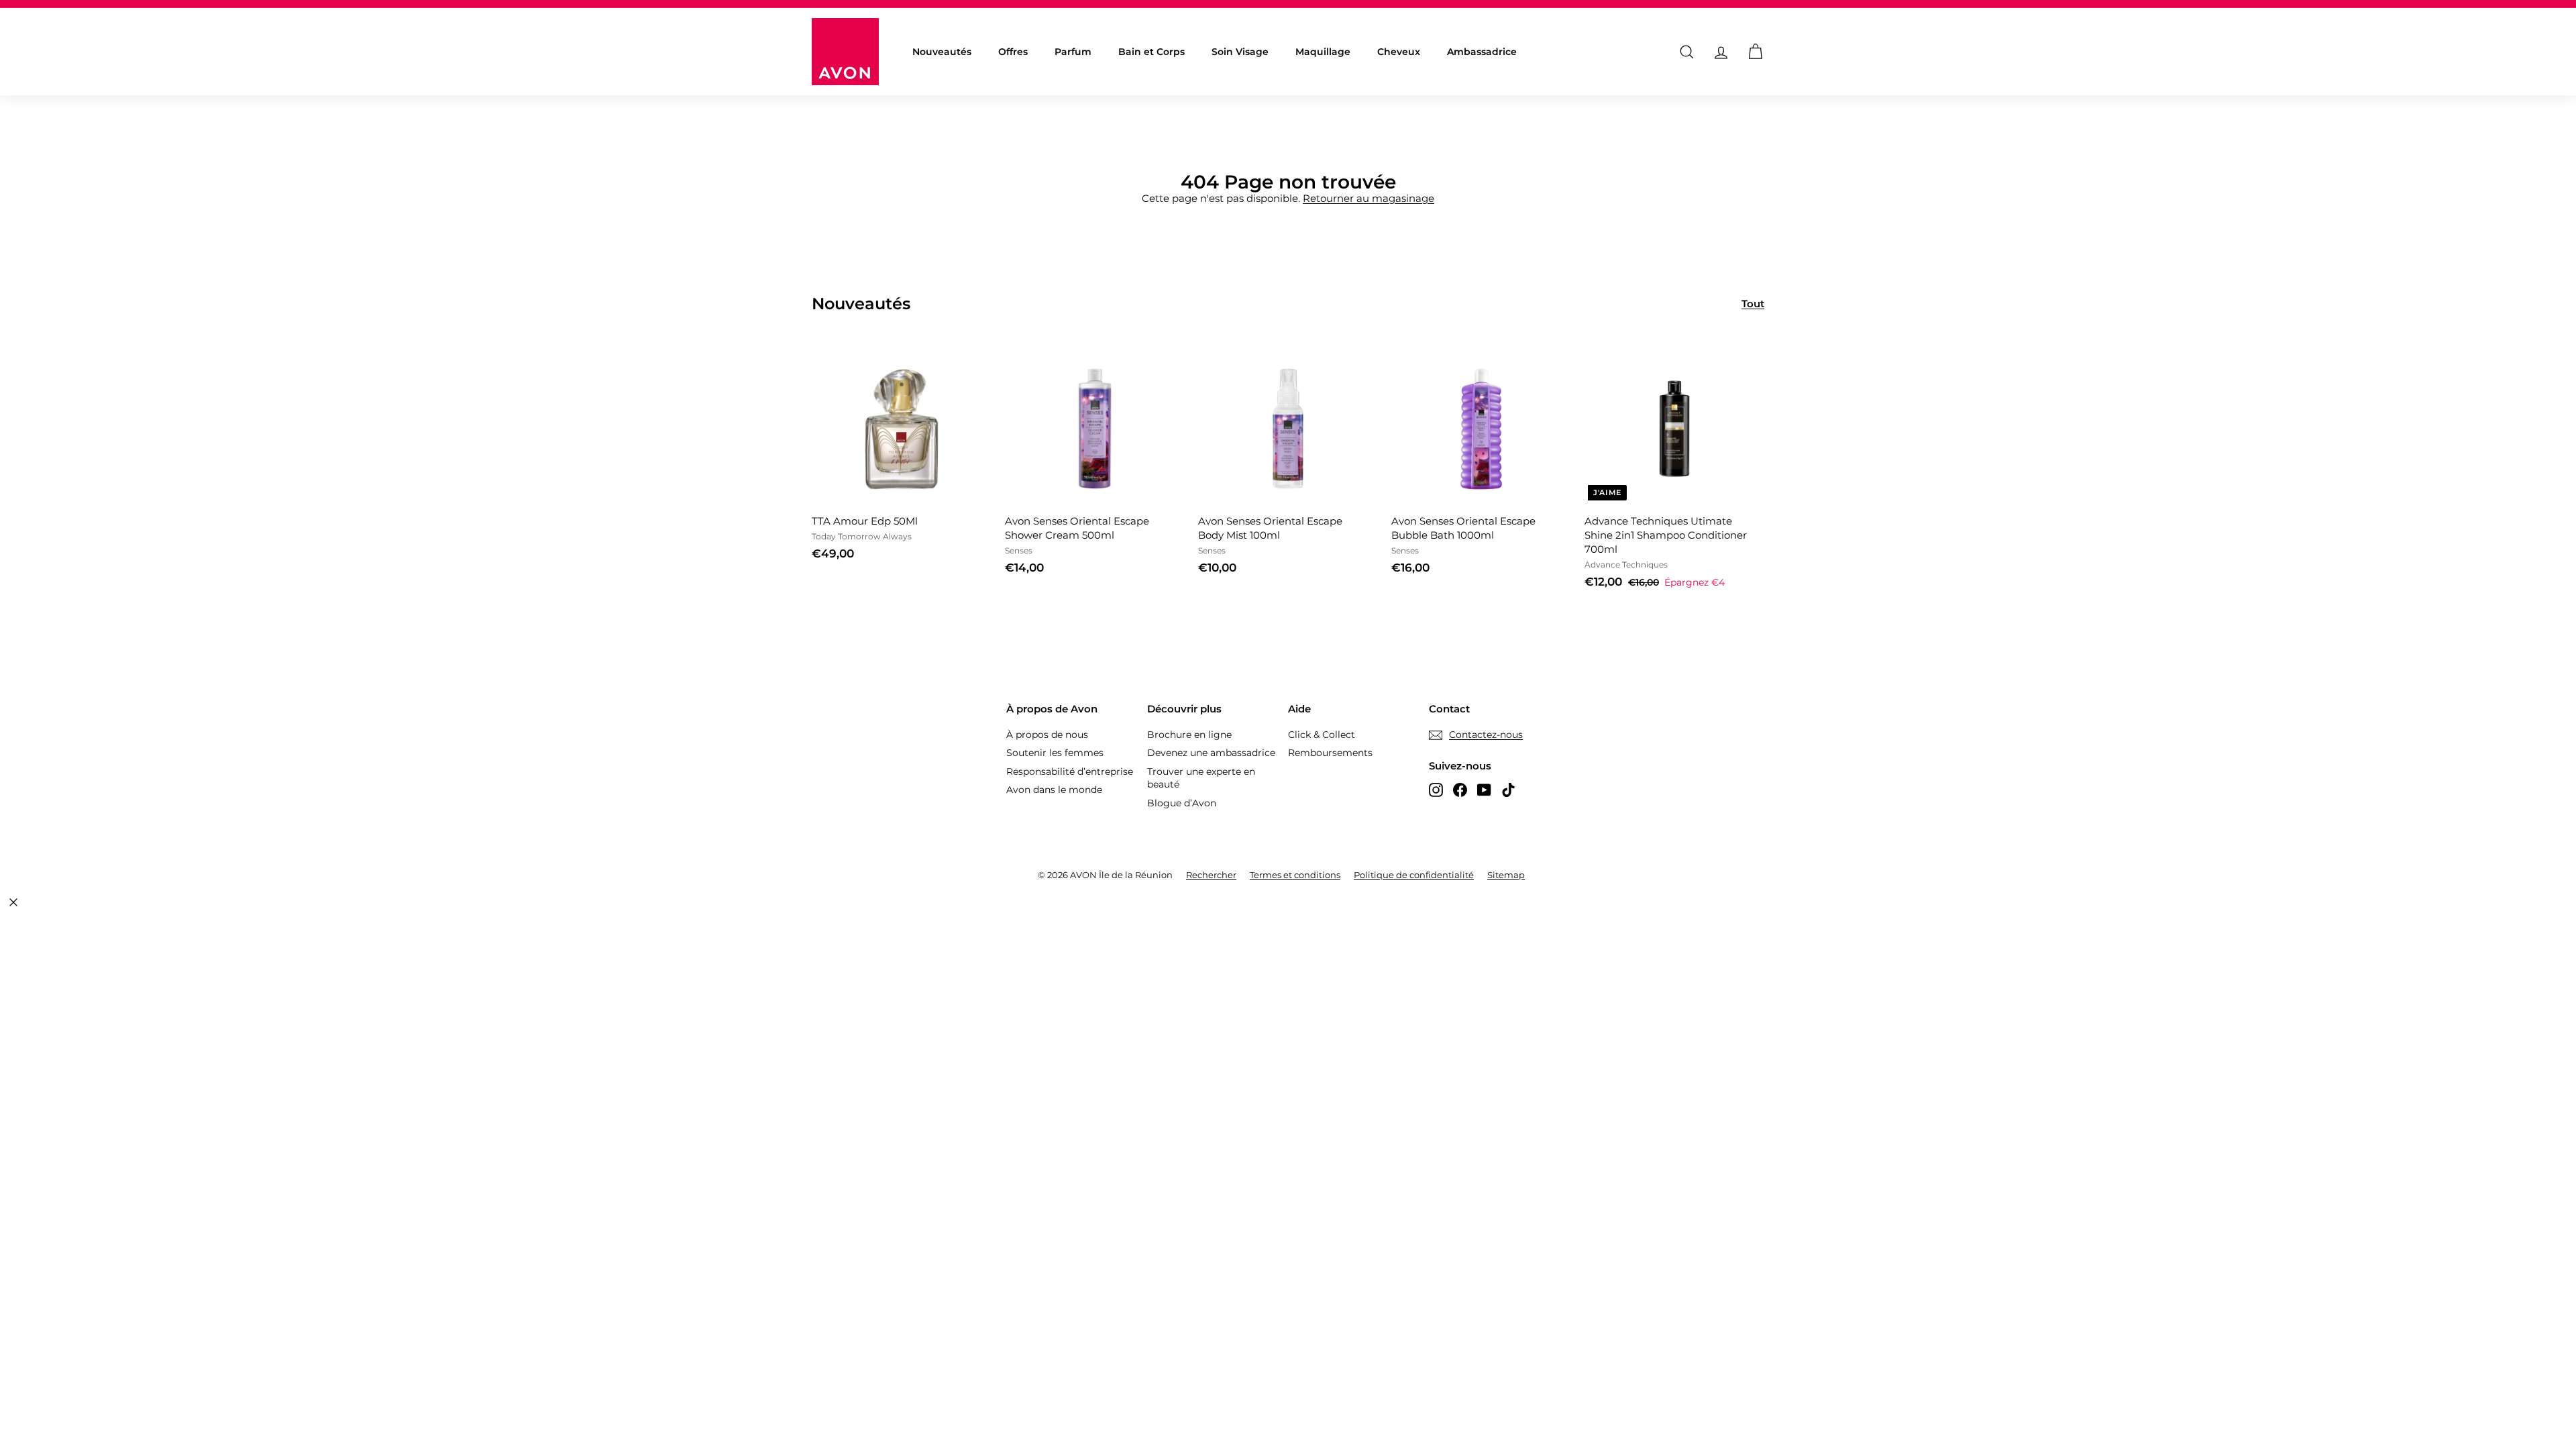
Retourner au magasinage (1368, 198)
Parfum (1073, 52)
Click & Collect (1322, 735)
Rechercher (1211, 875)
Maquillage (1323, 52)
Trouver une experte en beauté (1201, 778)
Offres (1013, 52)
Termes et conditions (1295, 875)
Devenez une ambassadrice (1211, 753)
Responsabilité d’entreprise (1070, 771)
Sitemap (1506, 875)
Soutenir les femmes (1055, 753)
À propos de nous (1047, 735)
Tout (1753, 304)
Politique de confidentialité (1414, 875)
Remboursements (1330, 753)
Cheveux (1399, 52)
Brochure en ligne (1189, 735)
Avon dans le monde (1054, 790)
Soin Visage (1240, 52)
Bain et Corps (1151, 52)
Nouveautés (942, 52)
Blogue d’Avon (1182, 803)
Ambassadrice (1482, 52)
